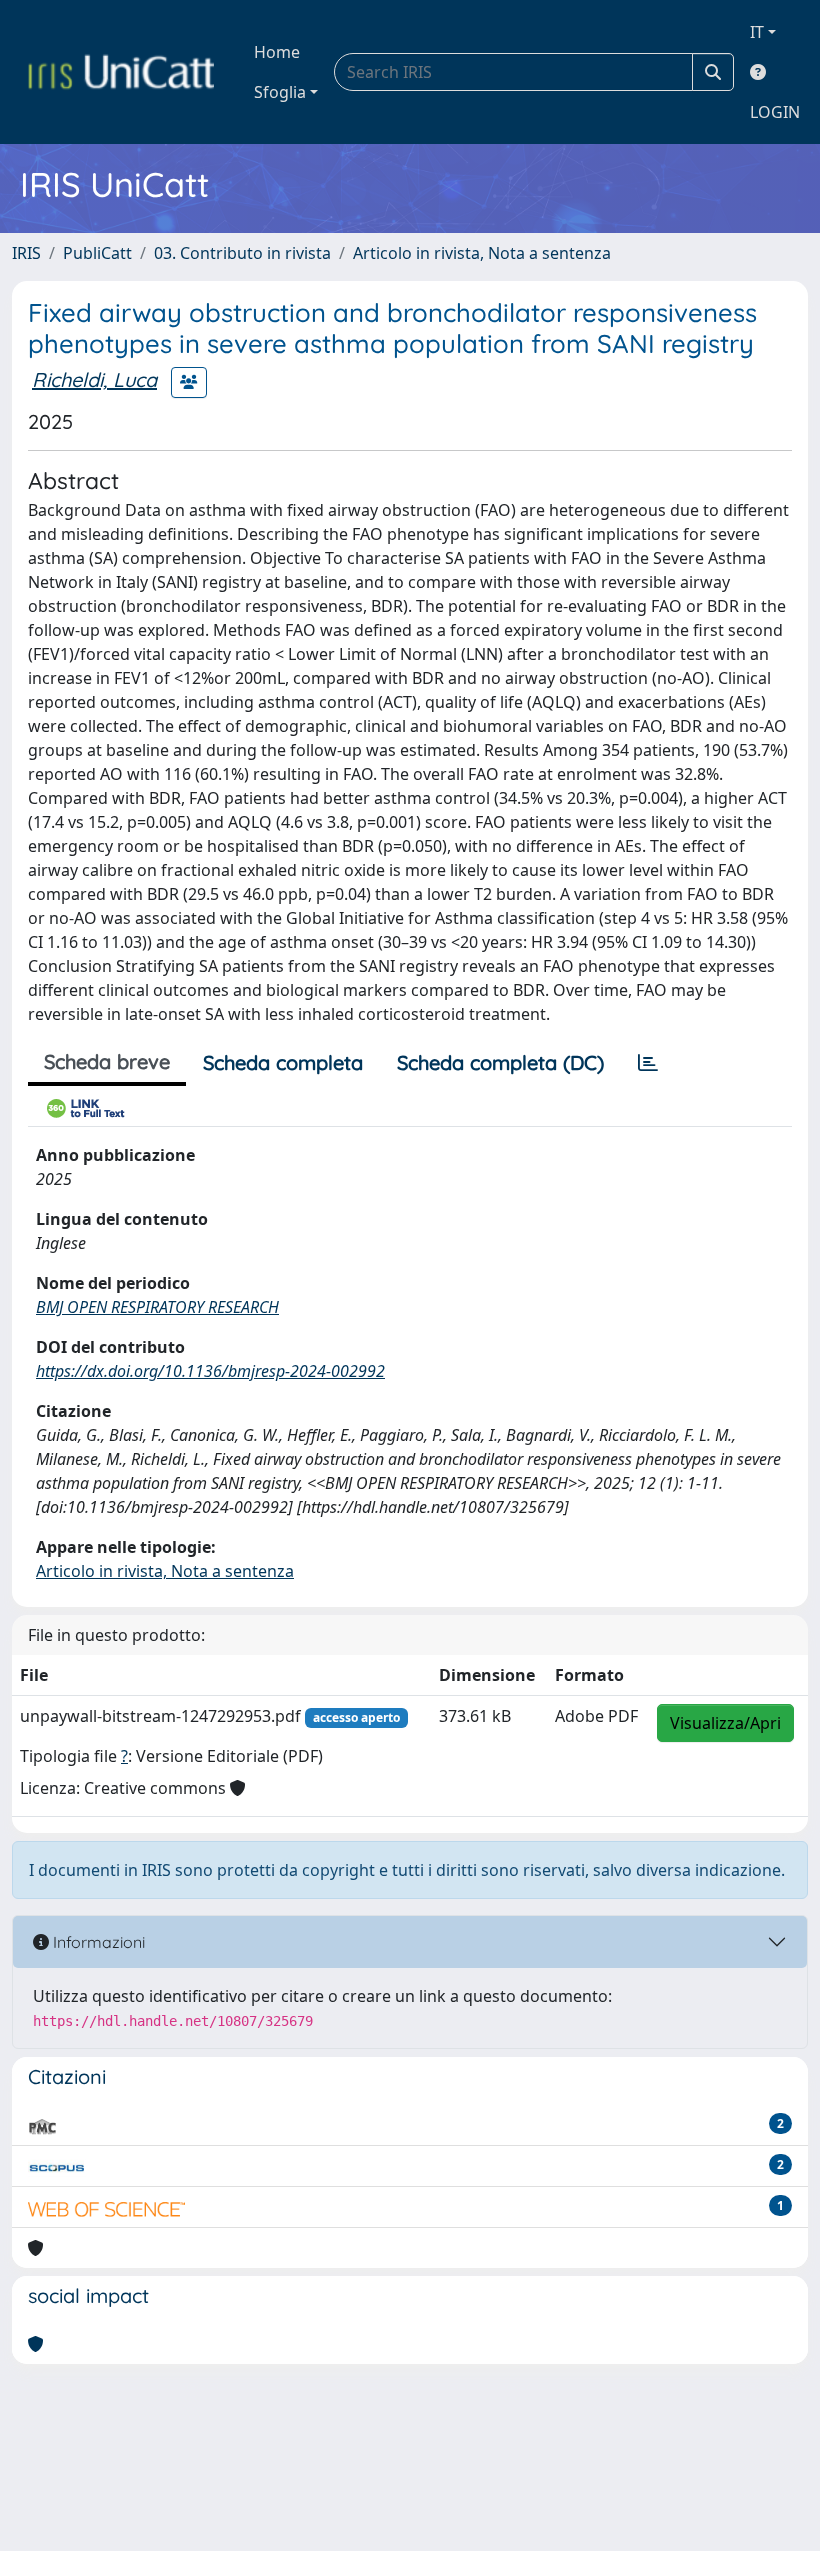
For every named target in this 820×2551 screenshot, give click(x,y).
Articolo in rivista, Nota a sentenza (482, 253)
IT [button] (757, 32)
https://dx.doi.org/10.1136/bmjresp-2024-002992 (210, 1371)
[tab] (648, 1063)
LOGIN (775, 112)
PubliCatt (97, 253)
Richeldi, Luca (94, 379)
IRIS (26, 253)
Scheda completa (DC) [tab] (500, 1062)
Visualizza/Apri (725, 1723)
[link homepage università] (121, 72)
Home (277, 52)
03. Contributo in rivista (242, 253)
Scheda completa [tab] (283, 1062)
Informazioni (97, 1942)
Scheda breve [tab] (107, 1061)
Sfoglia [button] (280, 92)
